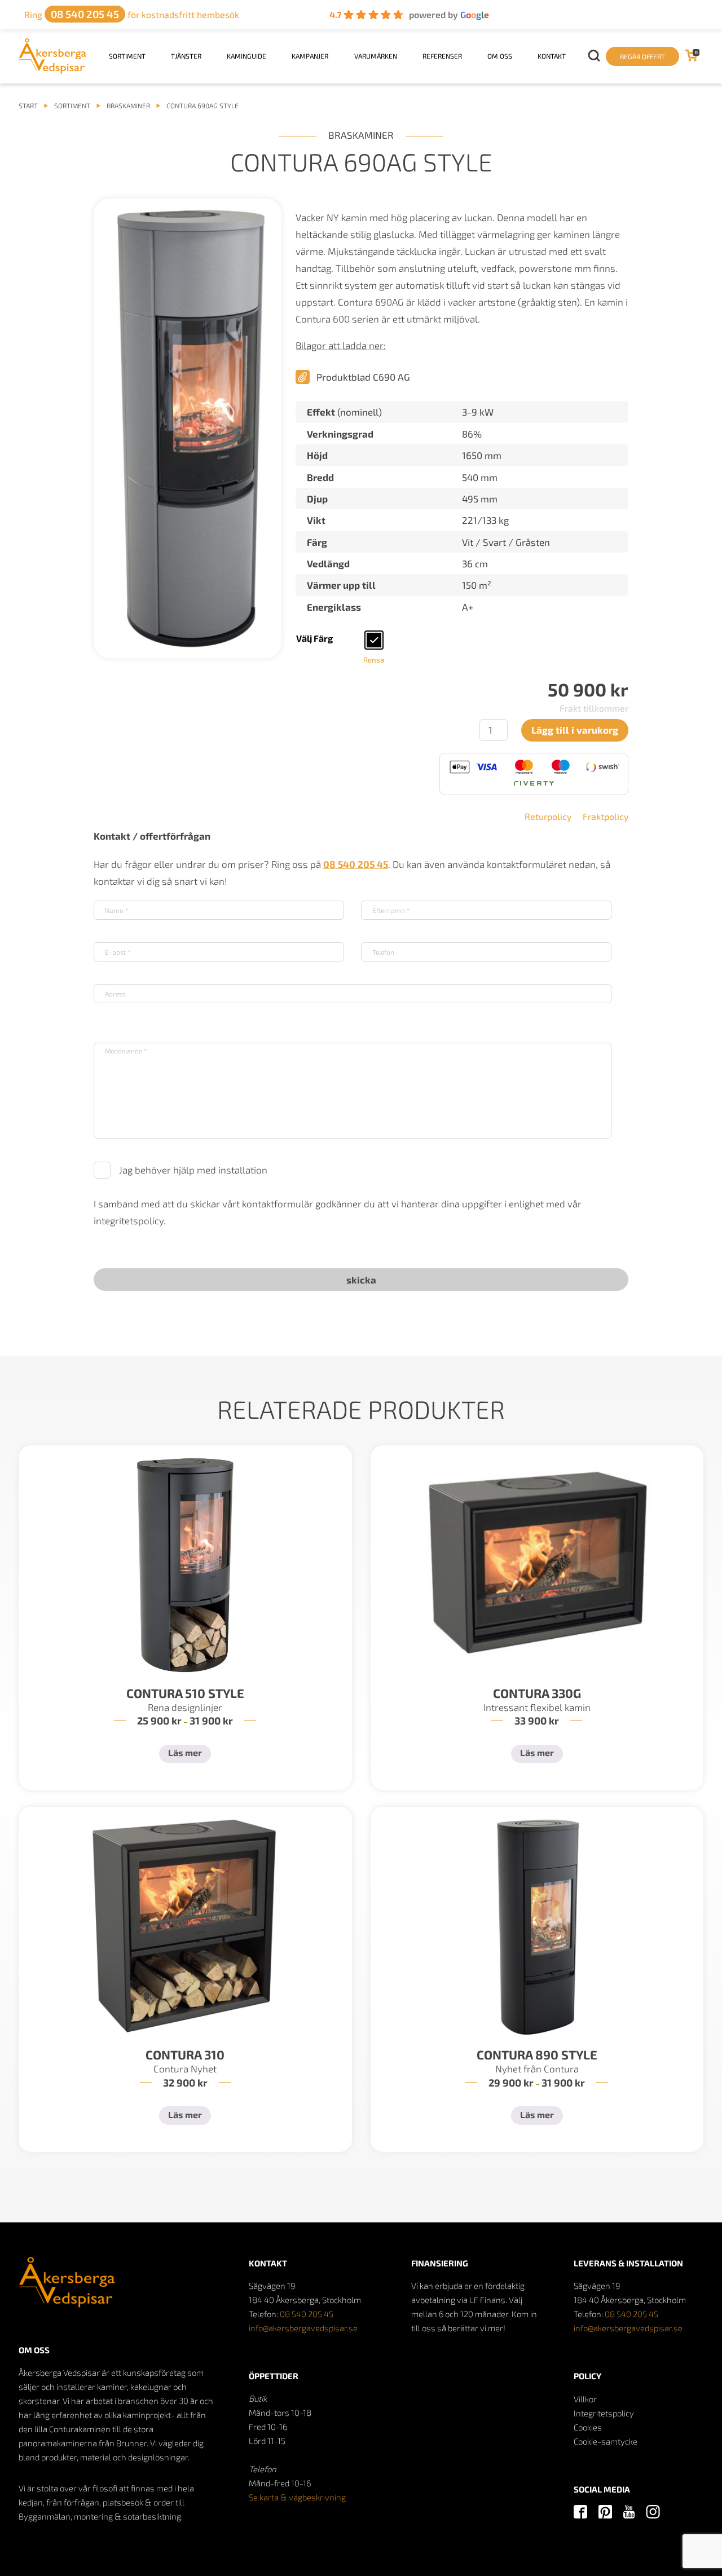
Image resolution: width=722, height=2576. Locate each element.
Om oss (500, 56)
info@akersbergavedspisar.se (303, 2328)
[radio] (374, 640)
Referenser (442, 56)
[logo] (53, 70)
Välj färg (314, 638)
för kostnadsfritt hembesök (132, 14)
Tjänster (186, 56)
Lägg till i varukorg (575, 730)
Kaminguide (246, 56)
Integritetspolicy (604, 2413)
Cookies (588, 2427)
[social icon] (580, 2513)
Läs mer (185, 1752)
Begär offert (642, 56)
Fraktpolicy (606, 816)
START (28, 105)
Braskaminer (128, 105)
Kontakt (552, 56)
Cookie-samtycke (606, 2441)
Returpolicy (548, 816)
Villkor (585, 2399)
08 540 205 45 (307, 2314)
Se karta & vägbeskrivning (297, 2497)
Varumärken (376, 56)
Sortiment (127, 56)
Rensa (374, 660)
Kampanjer (310, 56)
